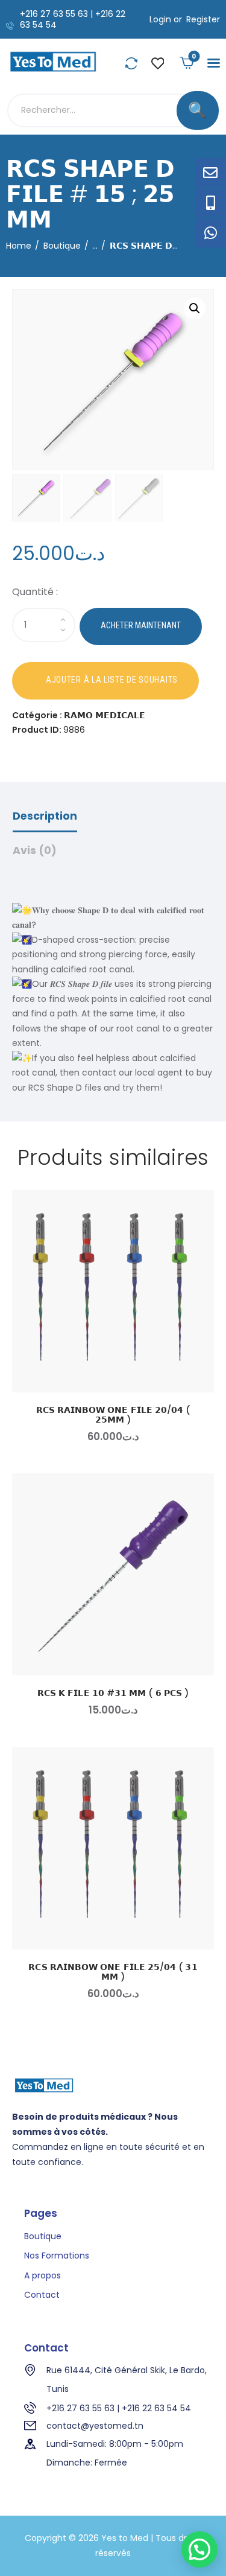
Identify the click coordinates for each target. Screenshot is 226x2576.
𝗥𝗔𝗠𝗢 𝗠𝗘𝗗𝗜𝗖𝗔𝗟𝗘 (105, 715)
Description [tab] (45, 816)
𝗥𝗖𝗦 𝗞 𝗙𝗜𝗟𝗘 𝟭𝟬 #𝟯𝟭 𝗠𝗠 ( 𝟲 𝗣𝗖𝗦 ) (113, 1693)
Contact (42, 2295)
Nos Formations (57, 2256)
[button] (214, 63)
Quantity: (113, 594)
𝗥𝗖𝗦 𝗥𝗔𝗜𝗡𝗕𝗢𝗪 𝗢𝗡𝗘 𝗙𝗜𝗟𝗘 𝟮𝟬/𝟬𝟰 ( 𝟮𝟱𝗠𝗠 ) (113, 1415)
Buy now (141, 626)
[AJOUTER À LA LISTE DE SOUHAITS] (105, 681)
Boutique (62, 246)
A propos (42, 2275)
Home (19, 246)
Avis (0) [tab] (35, 850)
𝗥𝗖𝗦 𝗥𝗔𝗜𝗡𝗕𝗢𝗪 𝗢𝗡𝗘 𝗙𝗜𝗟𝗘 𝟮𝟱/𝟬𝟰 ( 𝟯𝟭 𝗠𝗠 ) (113, 1972)
